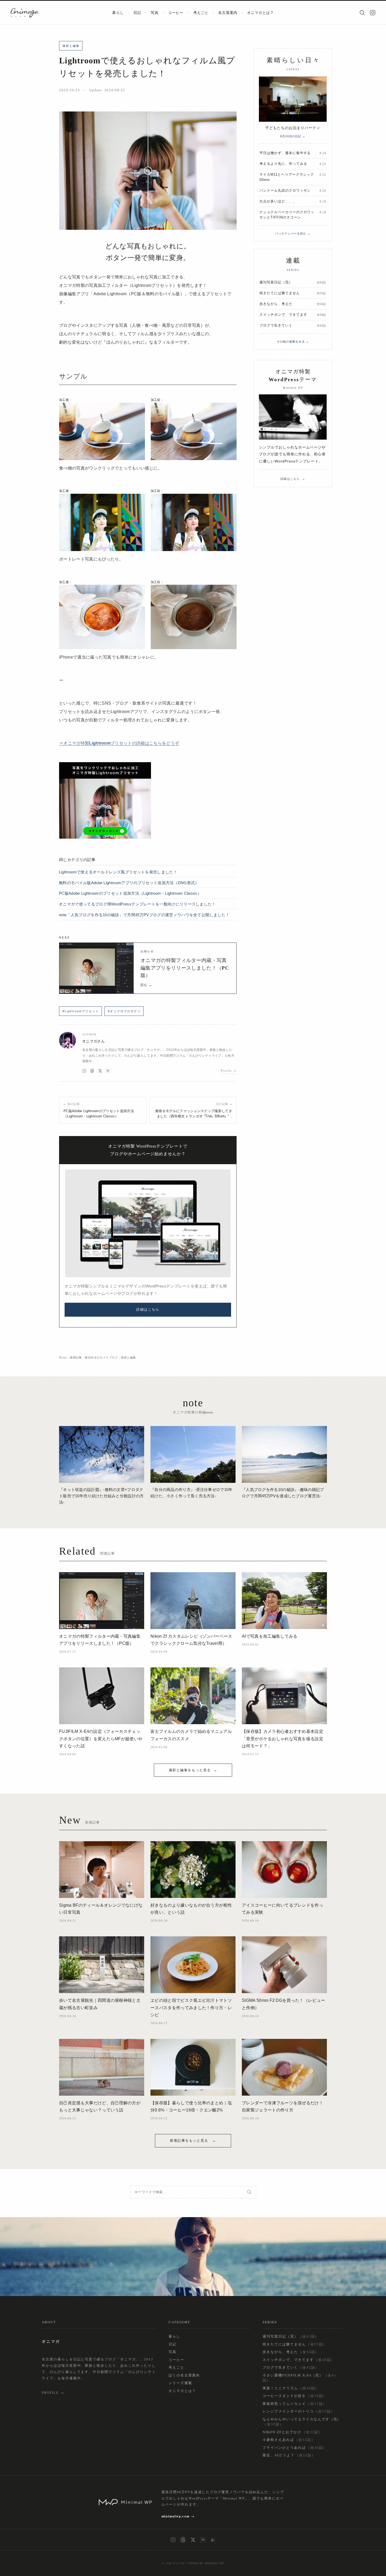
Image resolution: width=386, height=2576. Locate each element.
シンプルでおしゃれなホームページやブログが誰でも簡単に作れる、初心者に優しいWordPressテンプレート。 (292, 454)
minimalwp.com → (178, 2516)
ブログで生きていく (291, 2367)
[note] (108, 1071)
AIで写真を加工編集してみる (270, 1636)
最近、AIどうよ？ (289, 2455)
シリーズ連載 (180, 2383)
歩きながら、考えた (291, 2352)
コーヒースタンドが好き (295, 2396)
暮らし (118, 13)
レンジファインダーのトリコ (299, 2411)
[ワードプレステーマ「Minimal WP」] (148, 1223)
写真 (155, 13)
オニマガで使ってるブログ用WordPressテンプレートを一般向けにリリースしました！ (137, 904)
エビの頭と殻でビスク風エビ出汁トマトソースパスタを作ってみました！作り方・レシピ (191, 2007)
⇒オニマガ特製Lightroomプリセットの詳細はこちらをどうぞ (119, 743)
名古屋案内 (228, 13)
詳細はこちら (148, 1309)
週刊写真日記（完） (291, 2336)
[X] (100, 1071)
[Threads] (92, 1071)
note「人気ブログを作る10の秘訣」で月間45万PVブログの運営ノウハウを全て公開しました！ (144, 915)
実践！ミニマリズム (291, 2388)
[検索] (362, 13)
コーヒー (176, 13)
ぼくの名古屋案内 (184, 2375)
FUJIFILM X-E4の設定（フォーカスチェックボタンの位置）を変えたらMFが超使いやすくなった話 (101, 1738)
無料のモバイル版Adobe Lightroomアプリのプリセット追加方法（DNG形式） (129, 883)
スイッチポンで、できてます (299, 2360)
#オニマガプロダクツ (124, 1011)
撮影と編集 (71, 46)
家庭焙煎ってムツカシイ (295, 2404)
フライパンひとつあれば (295, 2447)
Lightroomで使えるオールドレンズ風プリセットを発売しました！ (118, 872)
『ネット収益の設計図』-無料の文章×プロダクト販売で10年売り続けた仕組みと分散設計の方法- (101, 1496)
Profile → (229, 1070)
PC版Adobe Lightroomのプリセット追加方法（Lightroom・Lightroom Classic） (130, 893)
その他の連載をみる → (293, 342)
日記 (137, 13)
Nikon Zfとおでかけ (292, 2432)
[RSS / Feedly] (213, 2540)
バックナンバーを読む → (293, 233)
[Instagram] (373, 13)
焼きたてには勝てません (295, 2344)
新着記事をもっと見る (190, 2140)
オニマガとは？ (260, 13)
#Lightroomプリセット (81, 1011)
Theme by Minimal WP (206, 2563)
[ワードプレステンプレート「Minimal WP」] (293, 417)
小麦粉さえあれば (289, 2440)
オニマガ (179, 2563)
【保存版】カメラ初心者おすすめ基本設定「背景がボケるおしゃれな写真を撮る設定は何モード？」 (283, 1738)
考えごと (201, 13)
